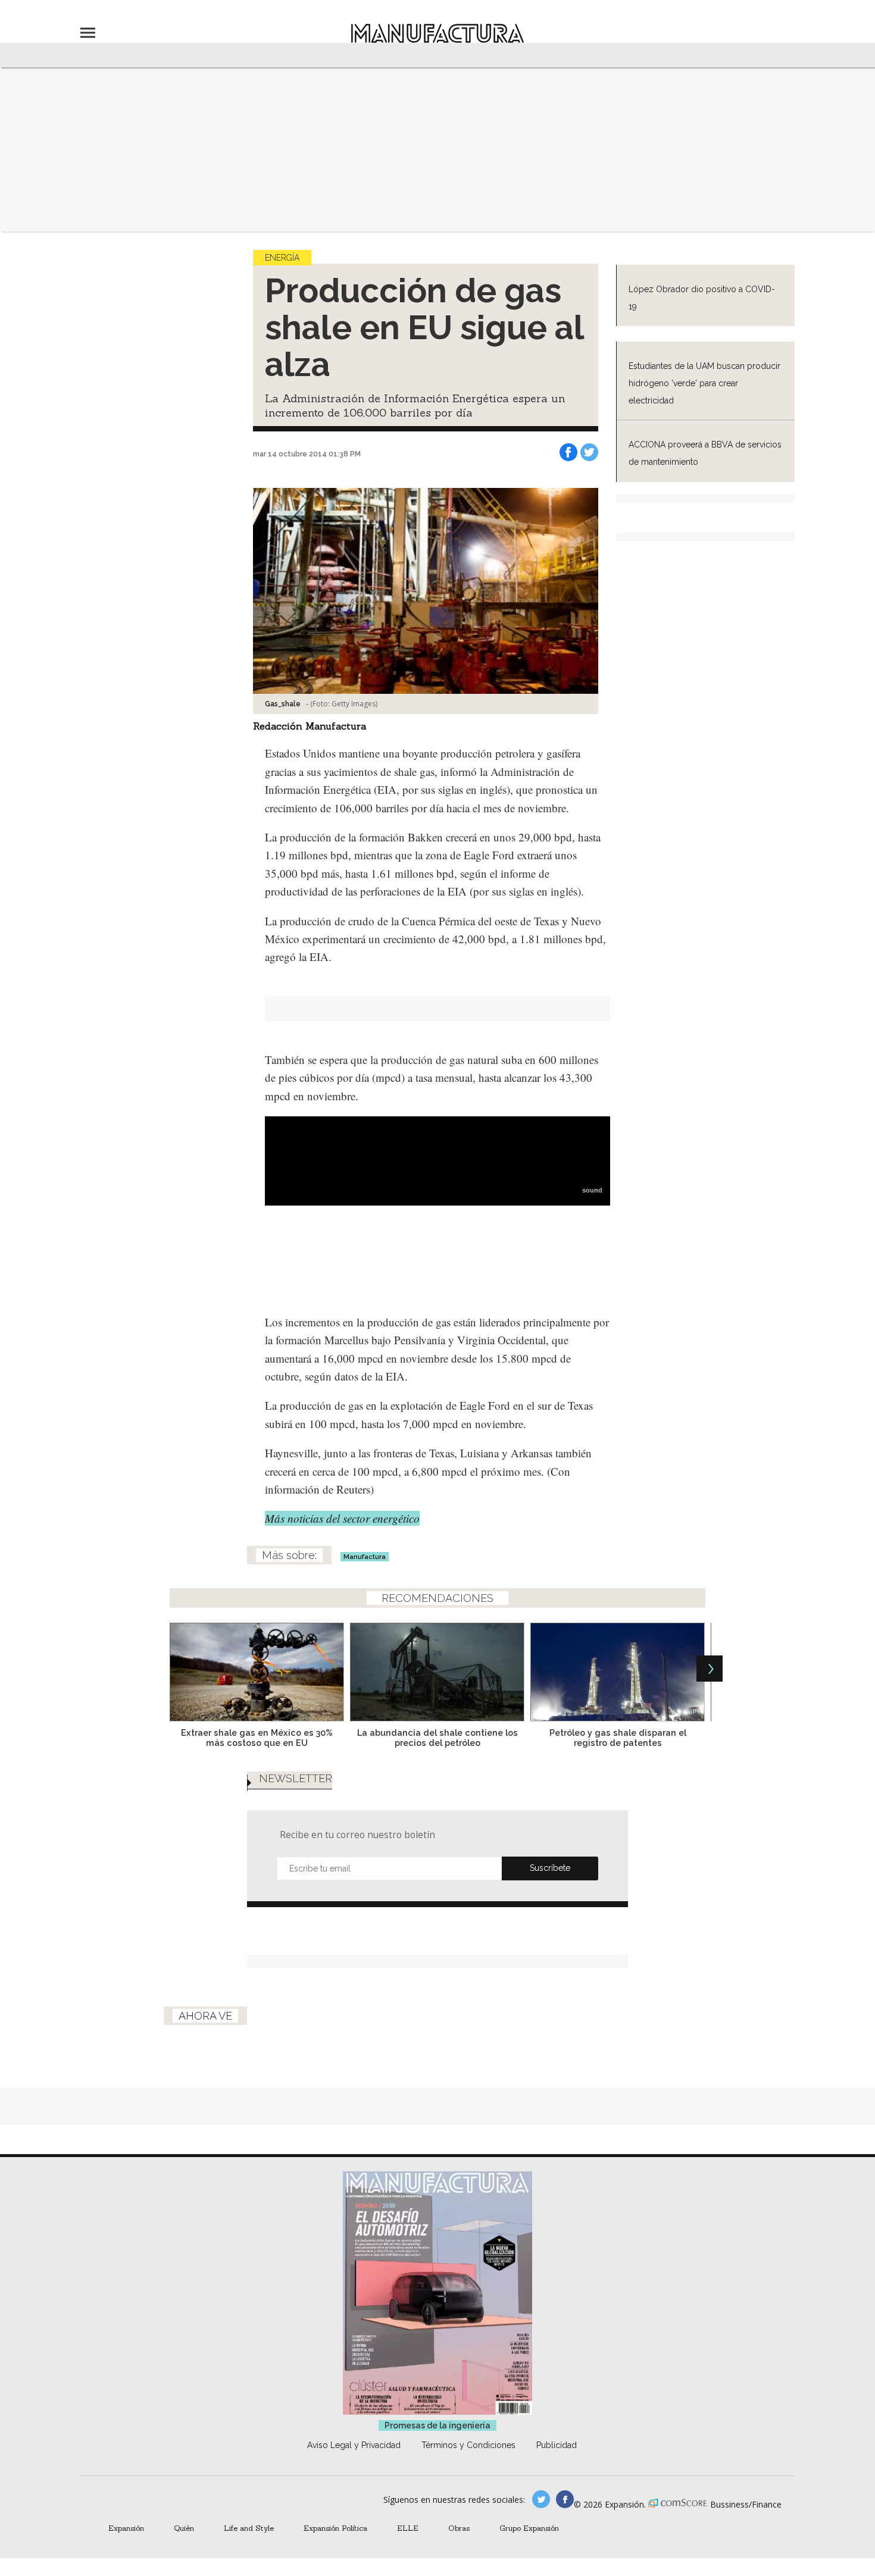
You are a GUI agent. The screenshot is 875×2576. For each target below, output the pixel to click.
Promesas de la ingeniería (437, 2425)
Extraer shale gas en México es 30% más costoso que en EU (257, 1738)
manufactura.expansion (565, 2499)
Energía (282, 258)
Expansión (126, 2528)
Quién (184, 2528)
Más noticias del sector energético (342, 1518)
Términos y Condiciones (468, 2445)
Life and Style (249, 2528)
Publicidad (557, 2445)
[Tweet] (589, 452)
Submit (550, 1868)
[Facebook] (568, 452)
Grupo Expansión (529, 2528)
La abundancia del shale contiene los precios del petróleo (437, 1738)
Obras (459, 2528)
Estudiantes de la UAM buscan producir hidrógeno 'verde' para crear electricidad (704, 383)
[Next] (710, 1669)
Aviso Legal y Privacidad (354, 2445)
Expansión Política (335, 2528)
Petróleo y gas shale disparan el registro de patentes (618, 1738)
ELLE (408, 2528)
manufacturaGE (541, 2499)
